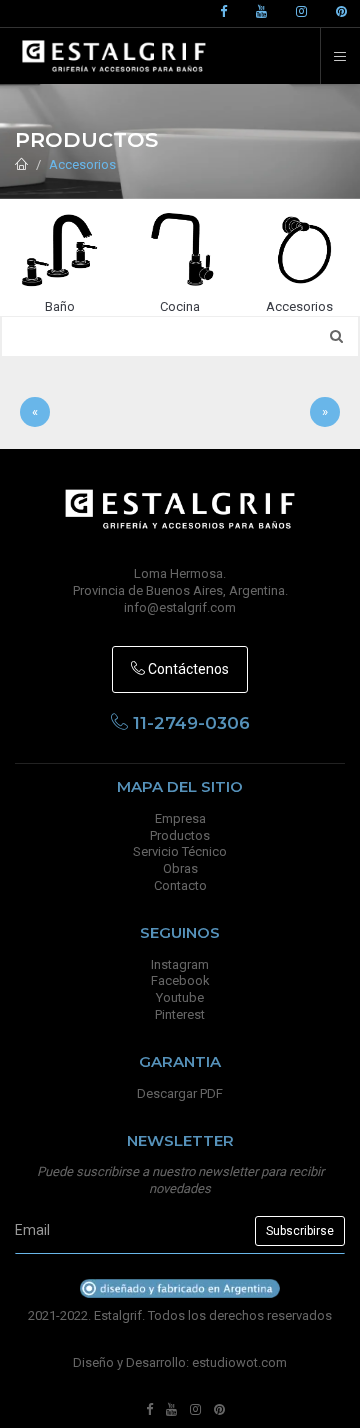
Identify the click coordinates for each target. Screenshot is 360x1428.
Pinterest (180, 1014)
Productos (180, 835)
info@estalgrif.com (180, 607)
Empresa (180, 818)
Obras (180, 868)
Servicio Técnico (180, 851)
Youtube (180, 997)
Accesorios (82, 164)
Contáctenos (187, 669)
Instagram (180, 964)
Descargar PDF (180, 1093)
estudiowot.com (239, 1362)
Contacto (180, 885)
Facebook (180, 980)
